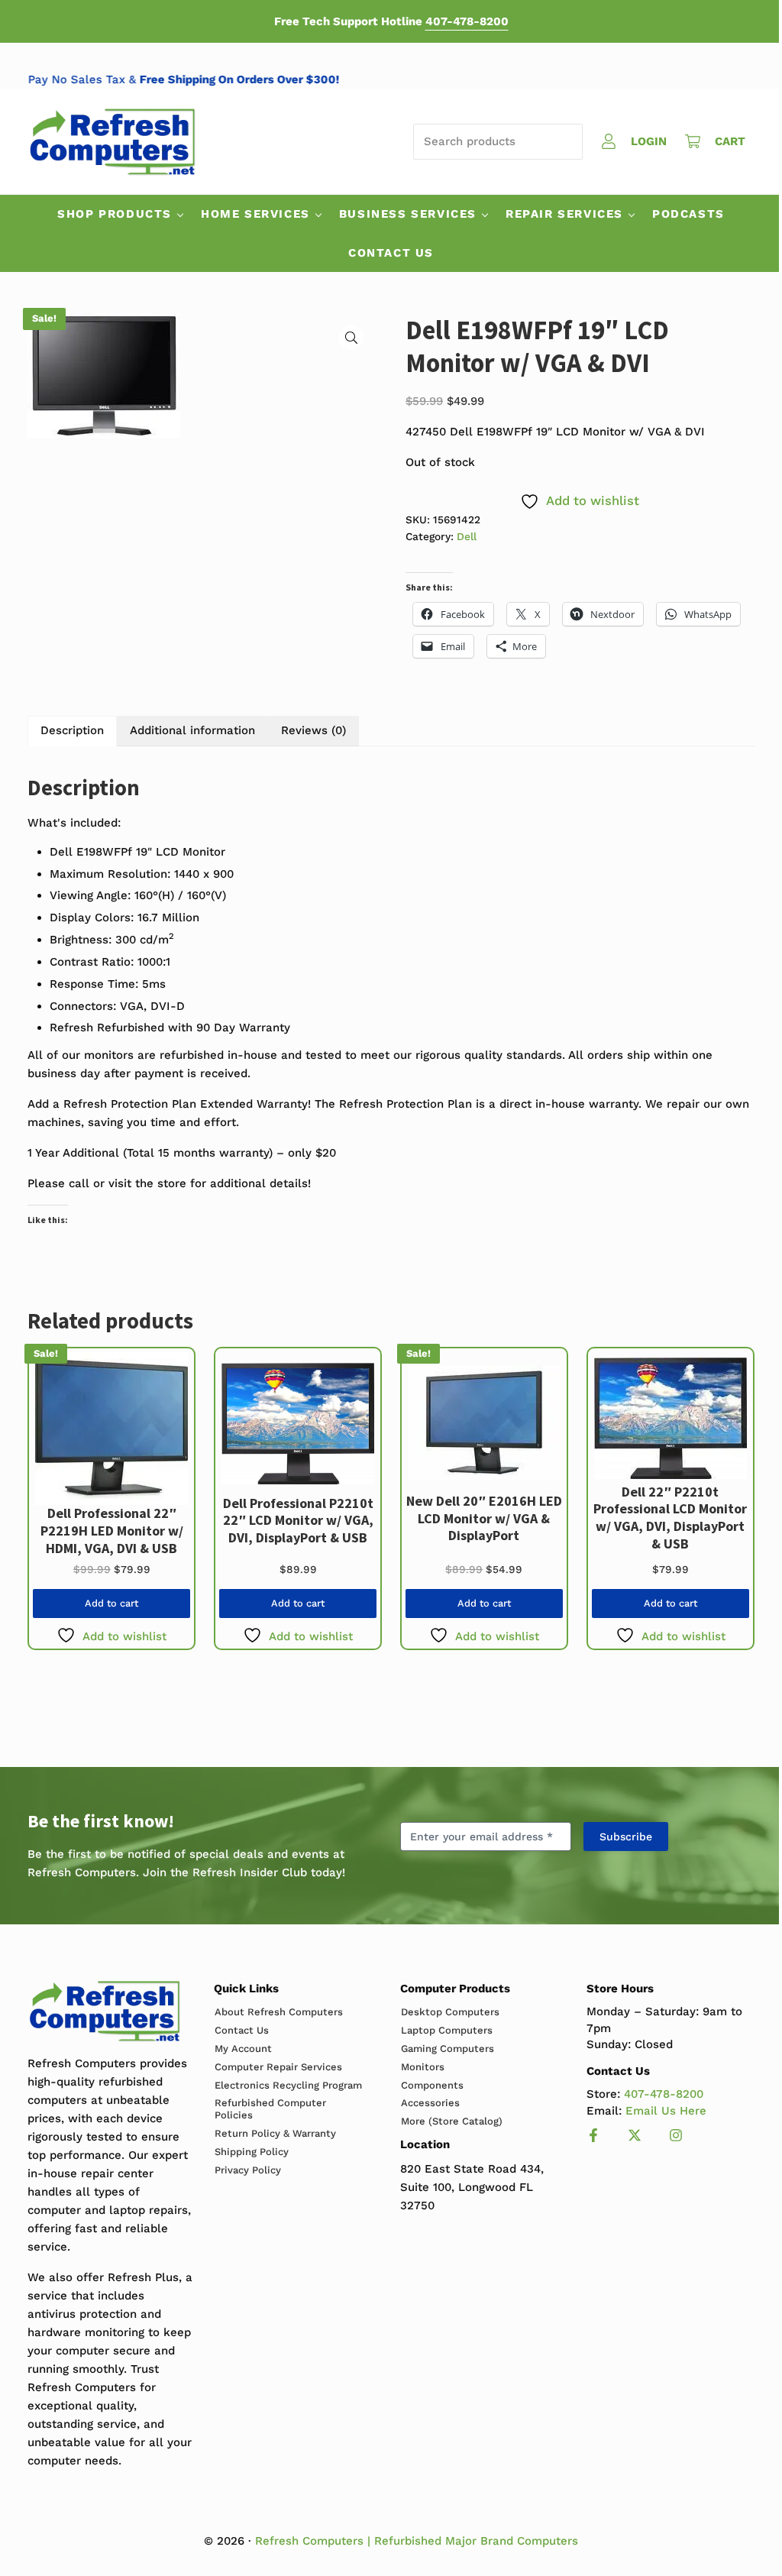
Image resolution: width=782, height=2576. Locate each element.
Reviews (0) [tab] (313, 730)
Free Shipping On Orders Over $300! (258, 79)
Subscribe (626, 1837)
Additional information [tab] (192, 730)
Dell (467, 536)
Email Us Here (666, 2111)
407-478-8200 (467, 21)
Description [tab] (72, 730)
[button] (351, 338)
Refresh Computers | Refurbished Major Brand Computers (417, 2541)
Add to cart (111, 1603)
